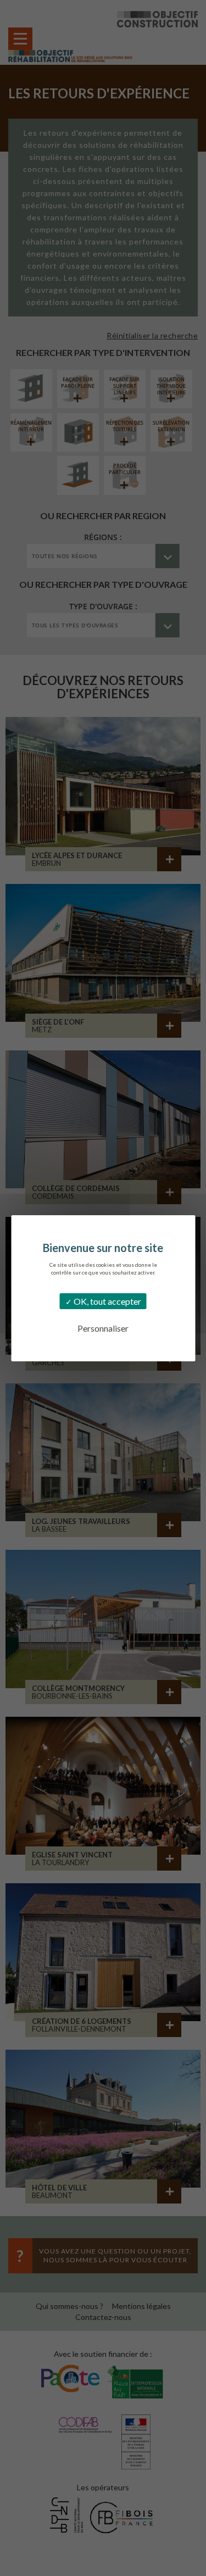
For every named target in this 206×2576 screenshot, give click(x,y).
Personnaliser (103, 1328)
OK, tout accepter (107, 1301)
